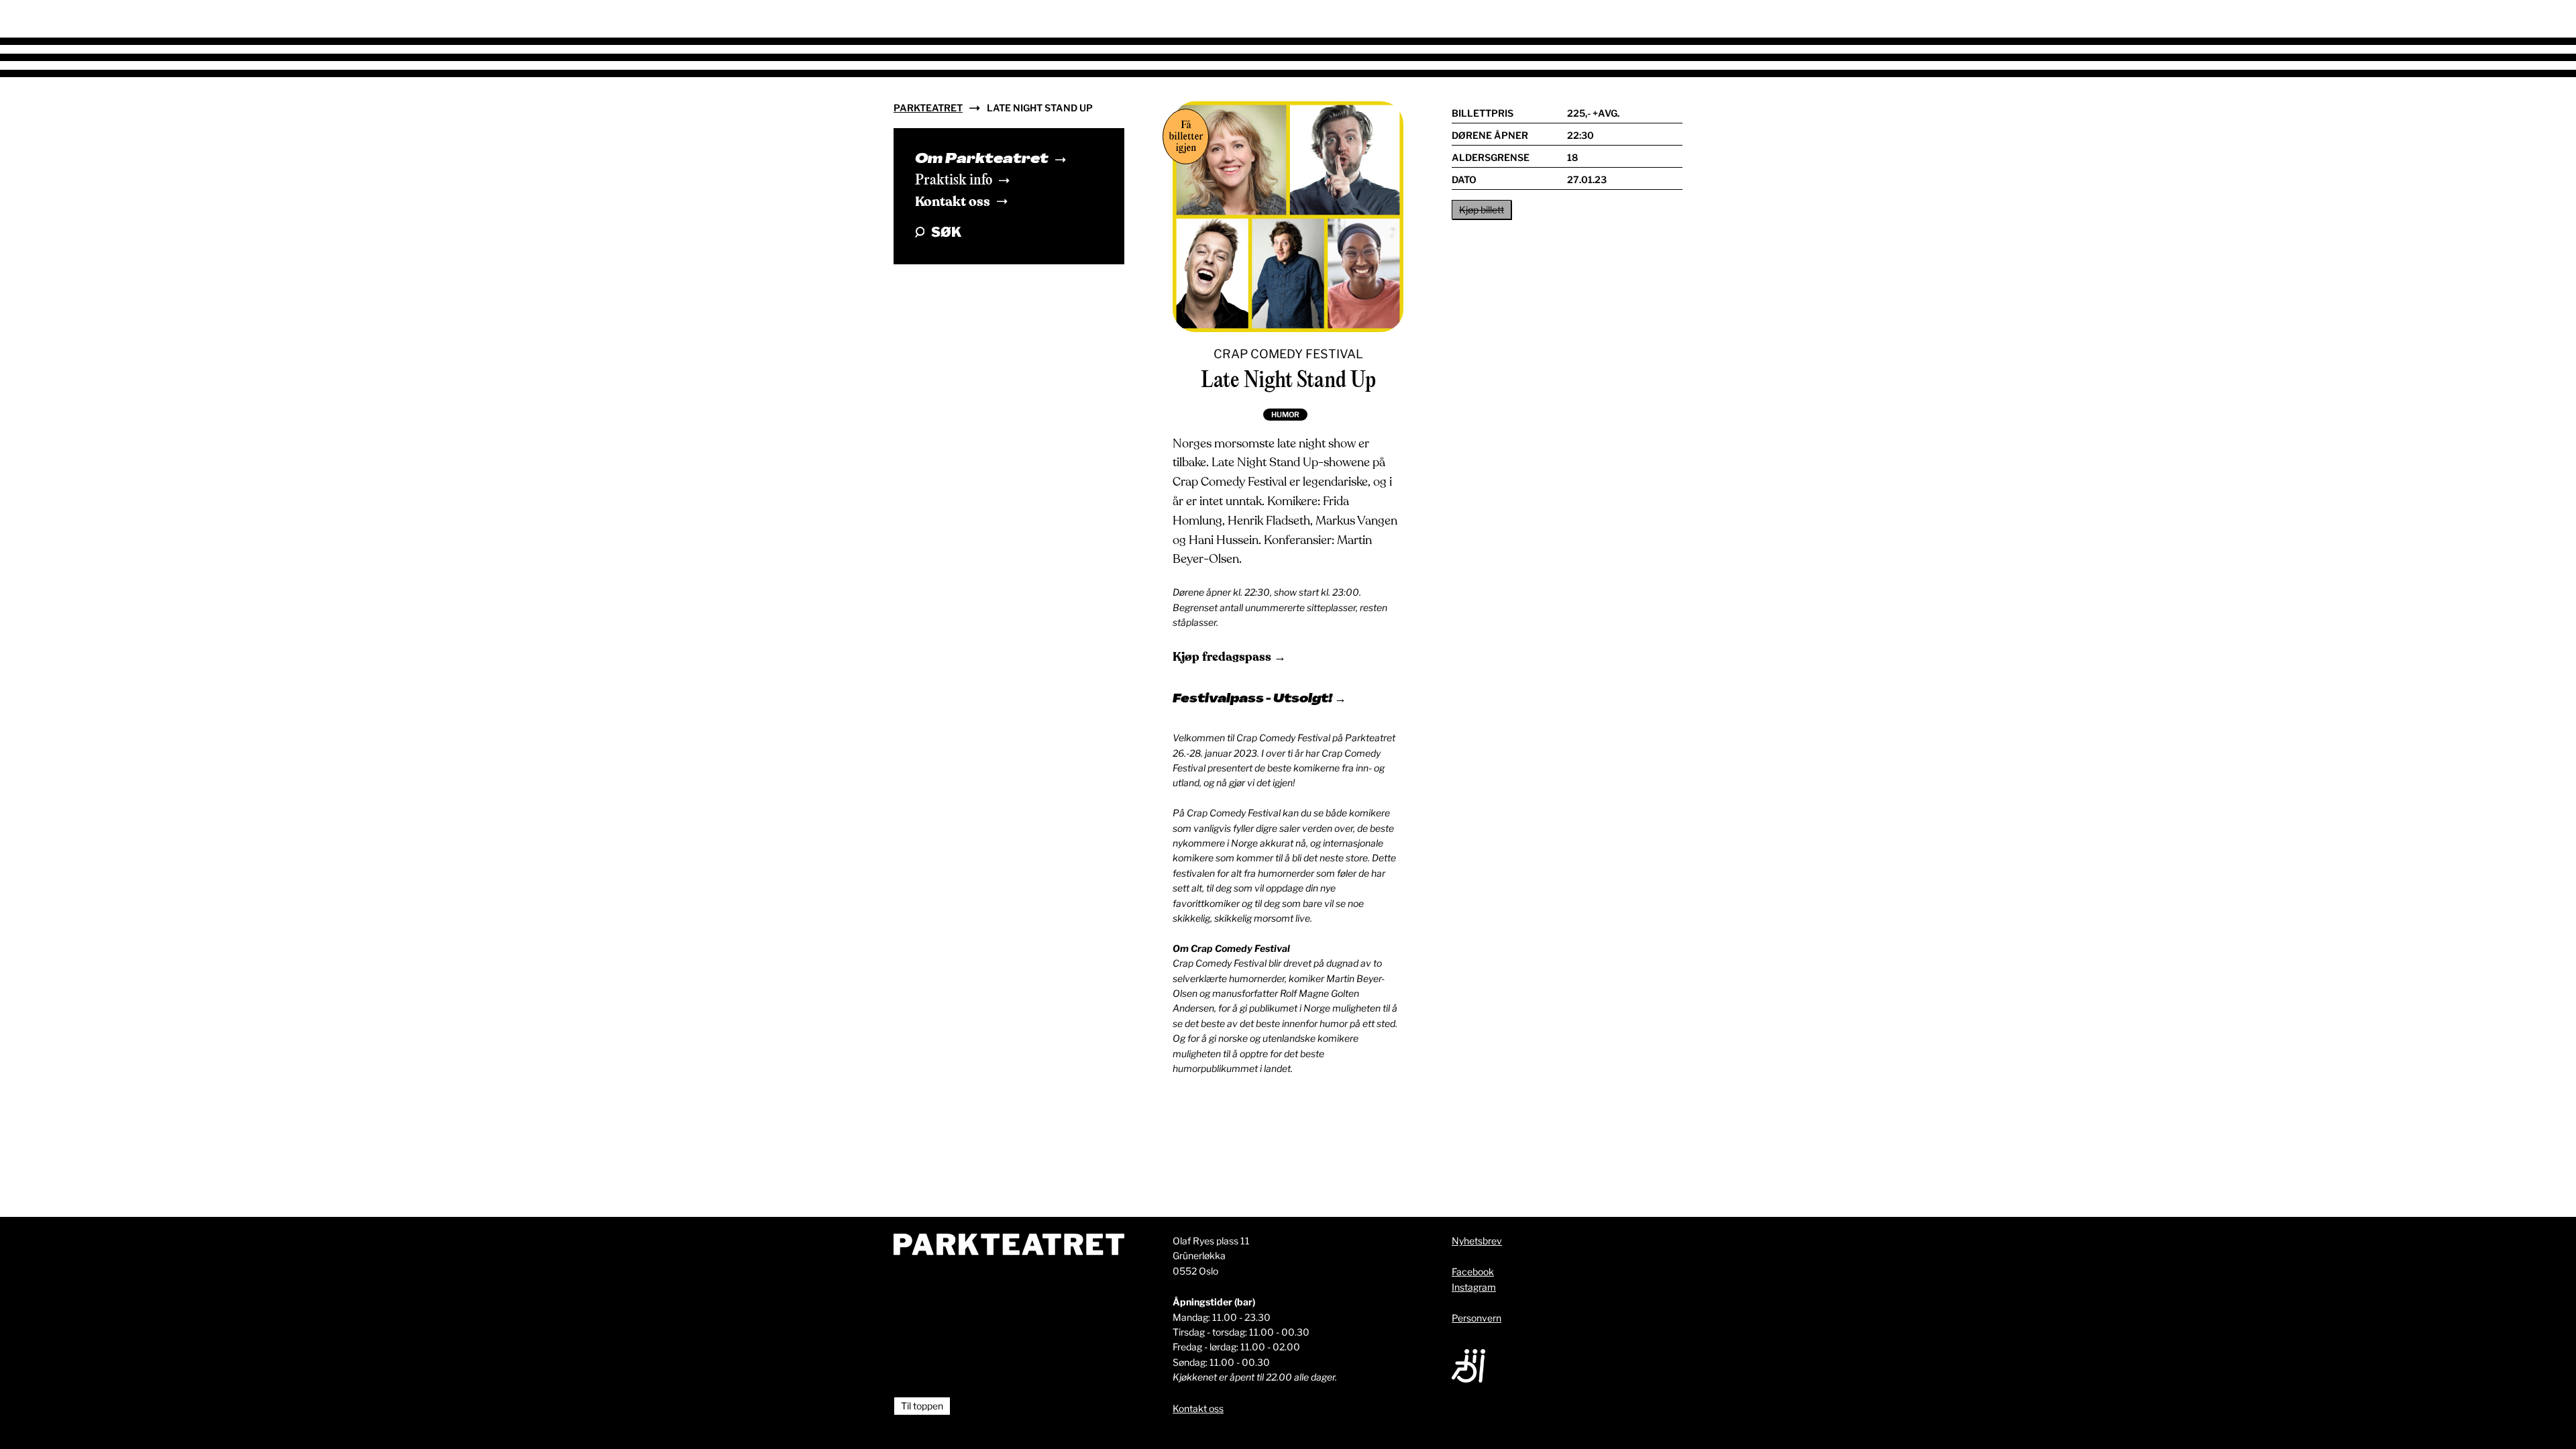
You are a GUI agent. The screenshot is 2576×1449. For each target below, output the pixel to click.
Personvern (1477, 1318)
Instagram (1474, 1287)
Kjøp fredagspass (1223, 657)
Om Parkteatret (982, 160)
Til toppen (922, 1406)
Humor (1285, 415)
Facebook (1473, 1272)
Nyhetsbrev (1477, 1241)
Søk (946, 232)
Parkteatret (928, 108)
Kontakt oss (953, 202)
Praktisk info (954, 180)
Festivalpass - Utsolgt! (1253, 700)
